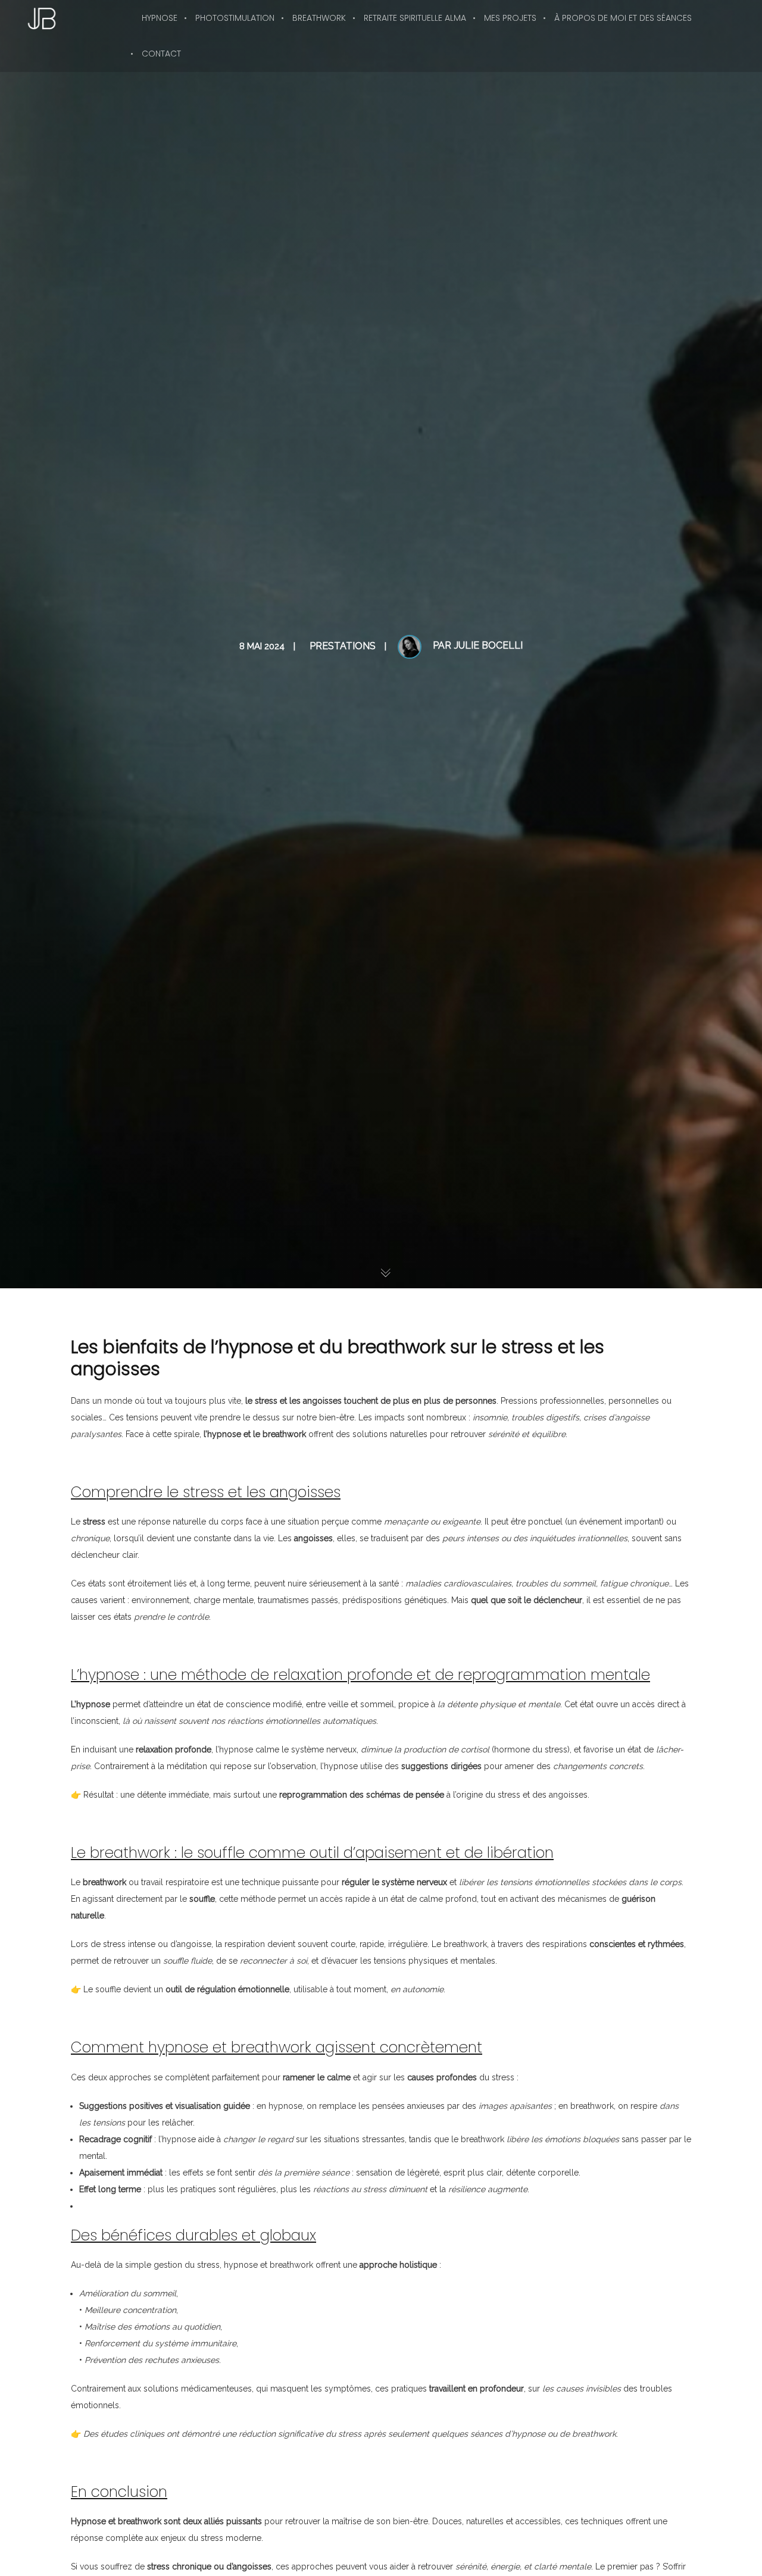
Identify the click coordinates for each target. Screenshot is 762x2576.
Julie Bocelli (488, 645)
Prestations (343, 646)
